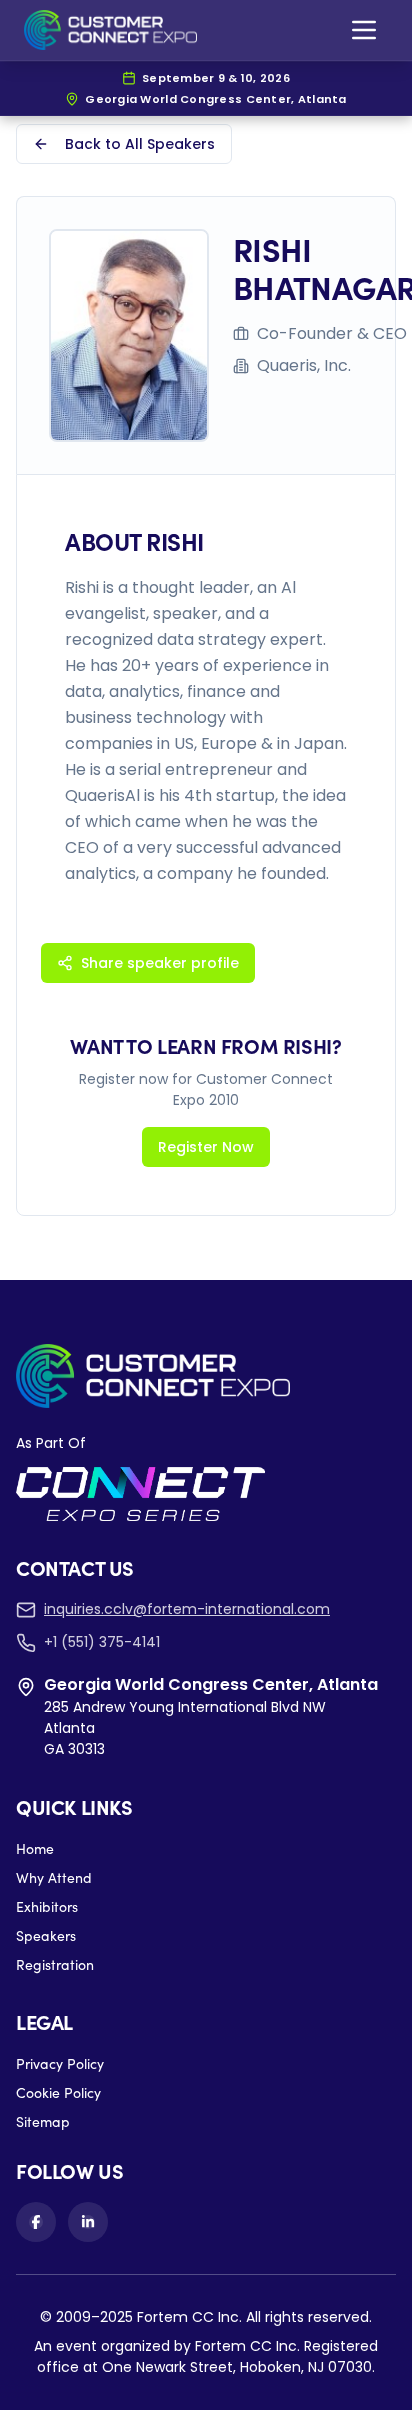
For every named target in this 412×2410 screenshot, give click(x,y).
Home (35, 1848)
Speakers (46, 1935)
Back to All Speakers (140, 144)
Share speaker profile (160, 963)
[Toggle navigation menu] (364, 30)
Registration (55, 1964)
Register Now (206, 1147)
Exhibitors (47, 1906)
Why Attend (54, 1877)
